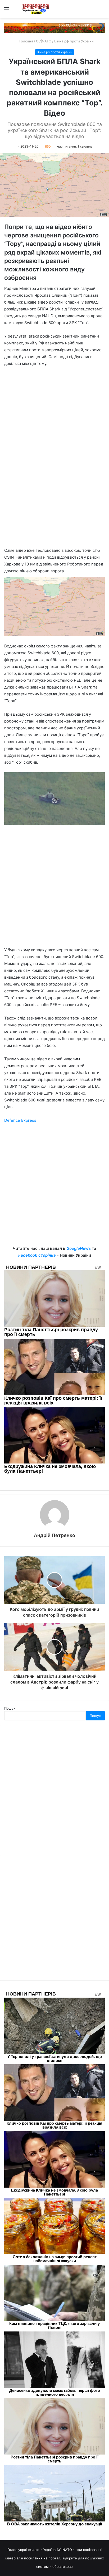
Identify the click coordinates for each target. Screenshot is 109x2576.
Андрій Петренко (54, 1535)
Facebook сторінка (37, 1255)
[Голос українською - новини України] (36, 9)
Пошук (10, 1708)
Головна (26, 41)
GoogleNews (79, 1248)
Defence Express (20, 1120)
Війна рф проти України (74, 41)
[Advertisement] (54, 888)
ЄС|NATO (44, 41)
